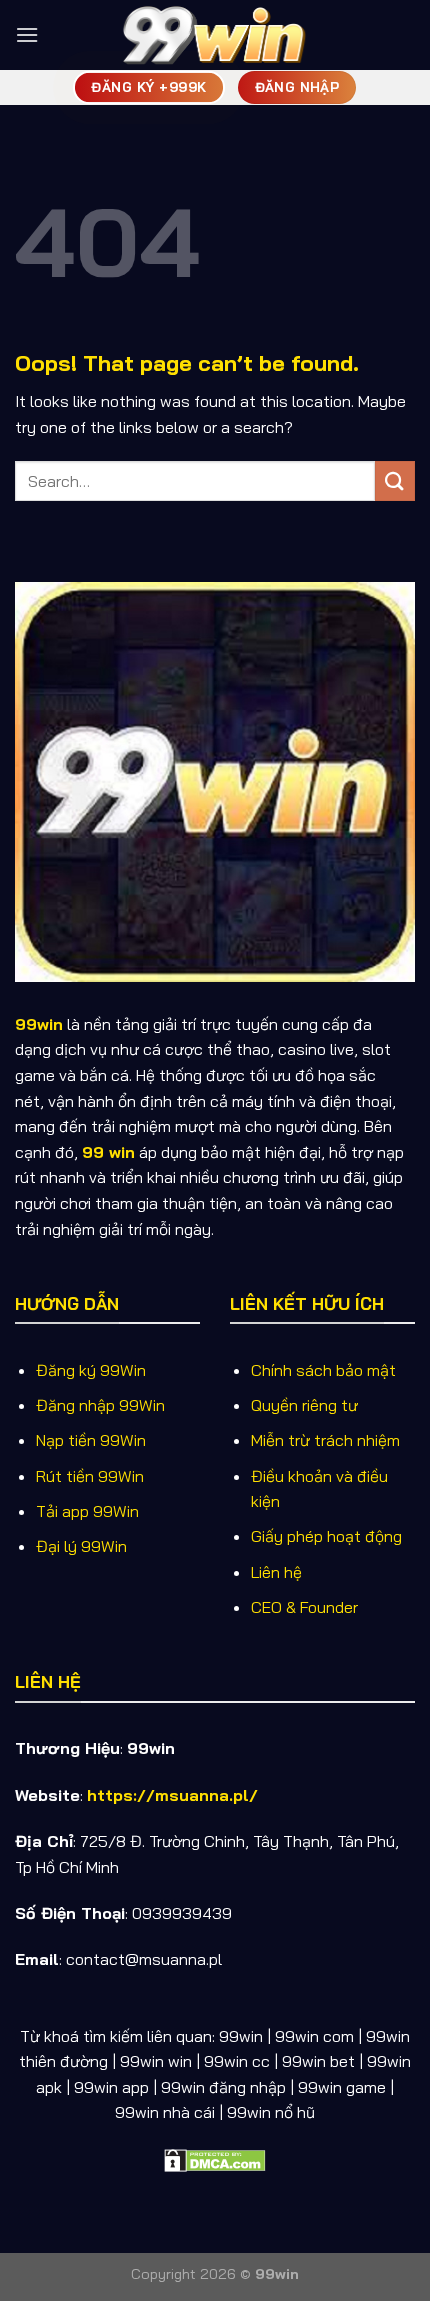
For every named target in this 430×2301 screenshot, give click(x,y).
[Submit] (395, 480)
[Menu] (27, 34)
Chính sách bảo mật (323, 1370)
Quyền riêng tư (304, 1405)
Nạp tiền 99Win (91, 1440)
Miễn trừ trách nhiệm (325, 1440)
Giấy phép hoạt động (326, 1536)
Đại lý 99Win (81, 1546)
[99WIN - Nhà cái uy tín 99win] (215, 34)
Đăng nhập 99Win (100, 1405)
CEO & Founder (304, 1607)
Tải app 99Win (87, 1511)
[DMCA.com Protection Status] (215, 2159)
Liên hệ (276, 1572)
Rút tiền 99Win (90, 1476)
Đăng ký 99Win (91, 1370)
